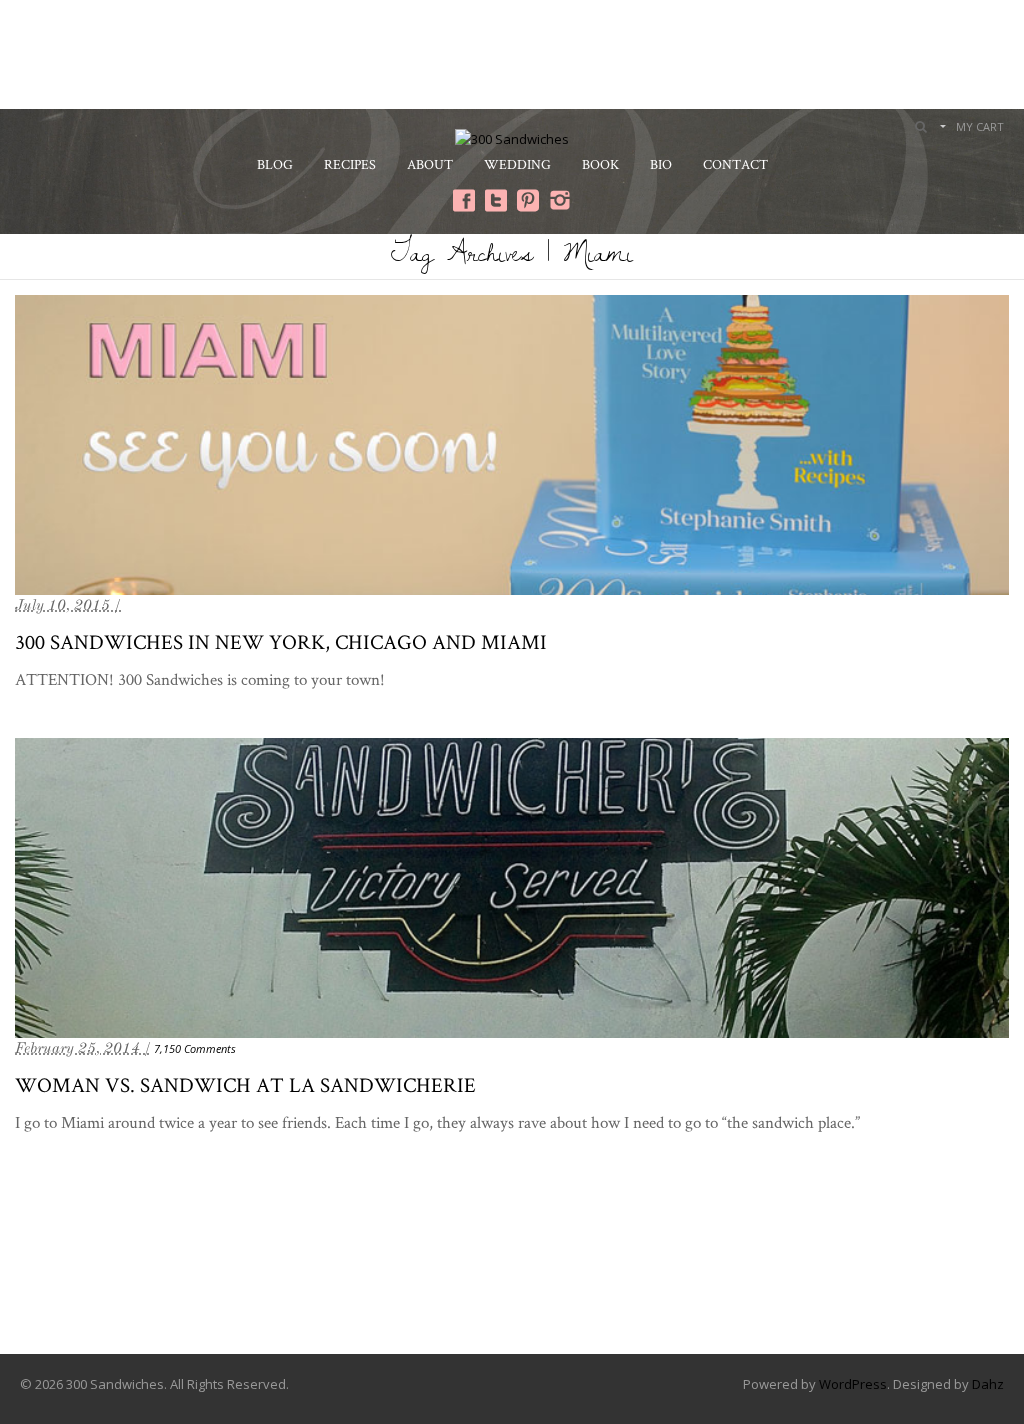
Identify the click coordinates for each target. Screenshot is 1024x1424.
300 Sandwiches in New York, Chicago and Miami (281, 641)
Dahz (988, 1384)
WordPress (853, 1384)
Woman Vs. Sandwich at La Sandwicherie (245, 1084)
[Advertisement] (512, 52)
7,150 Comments (195, 1048)
